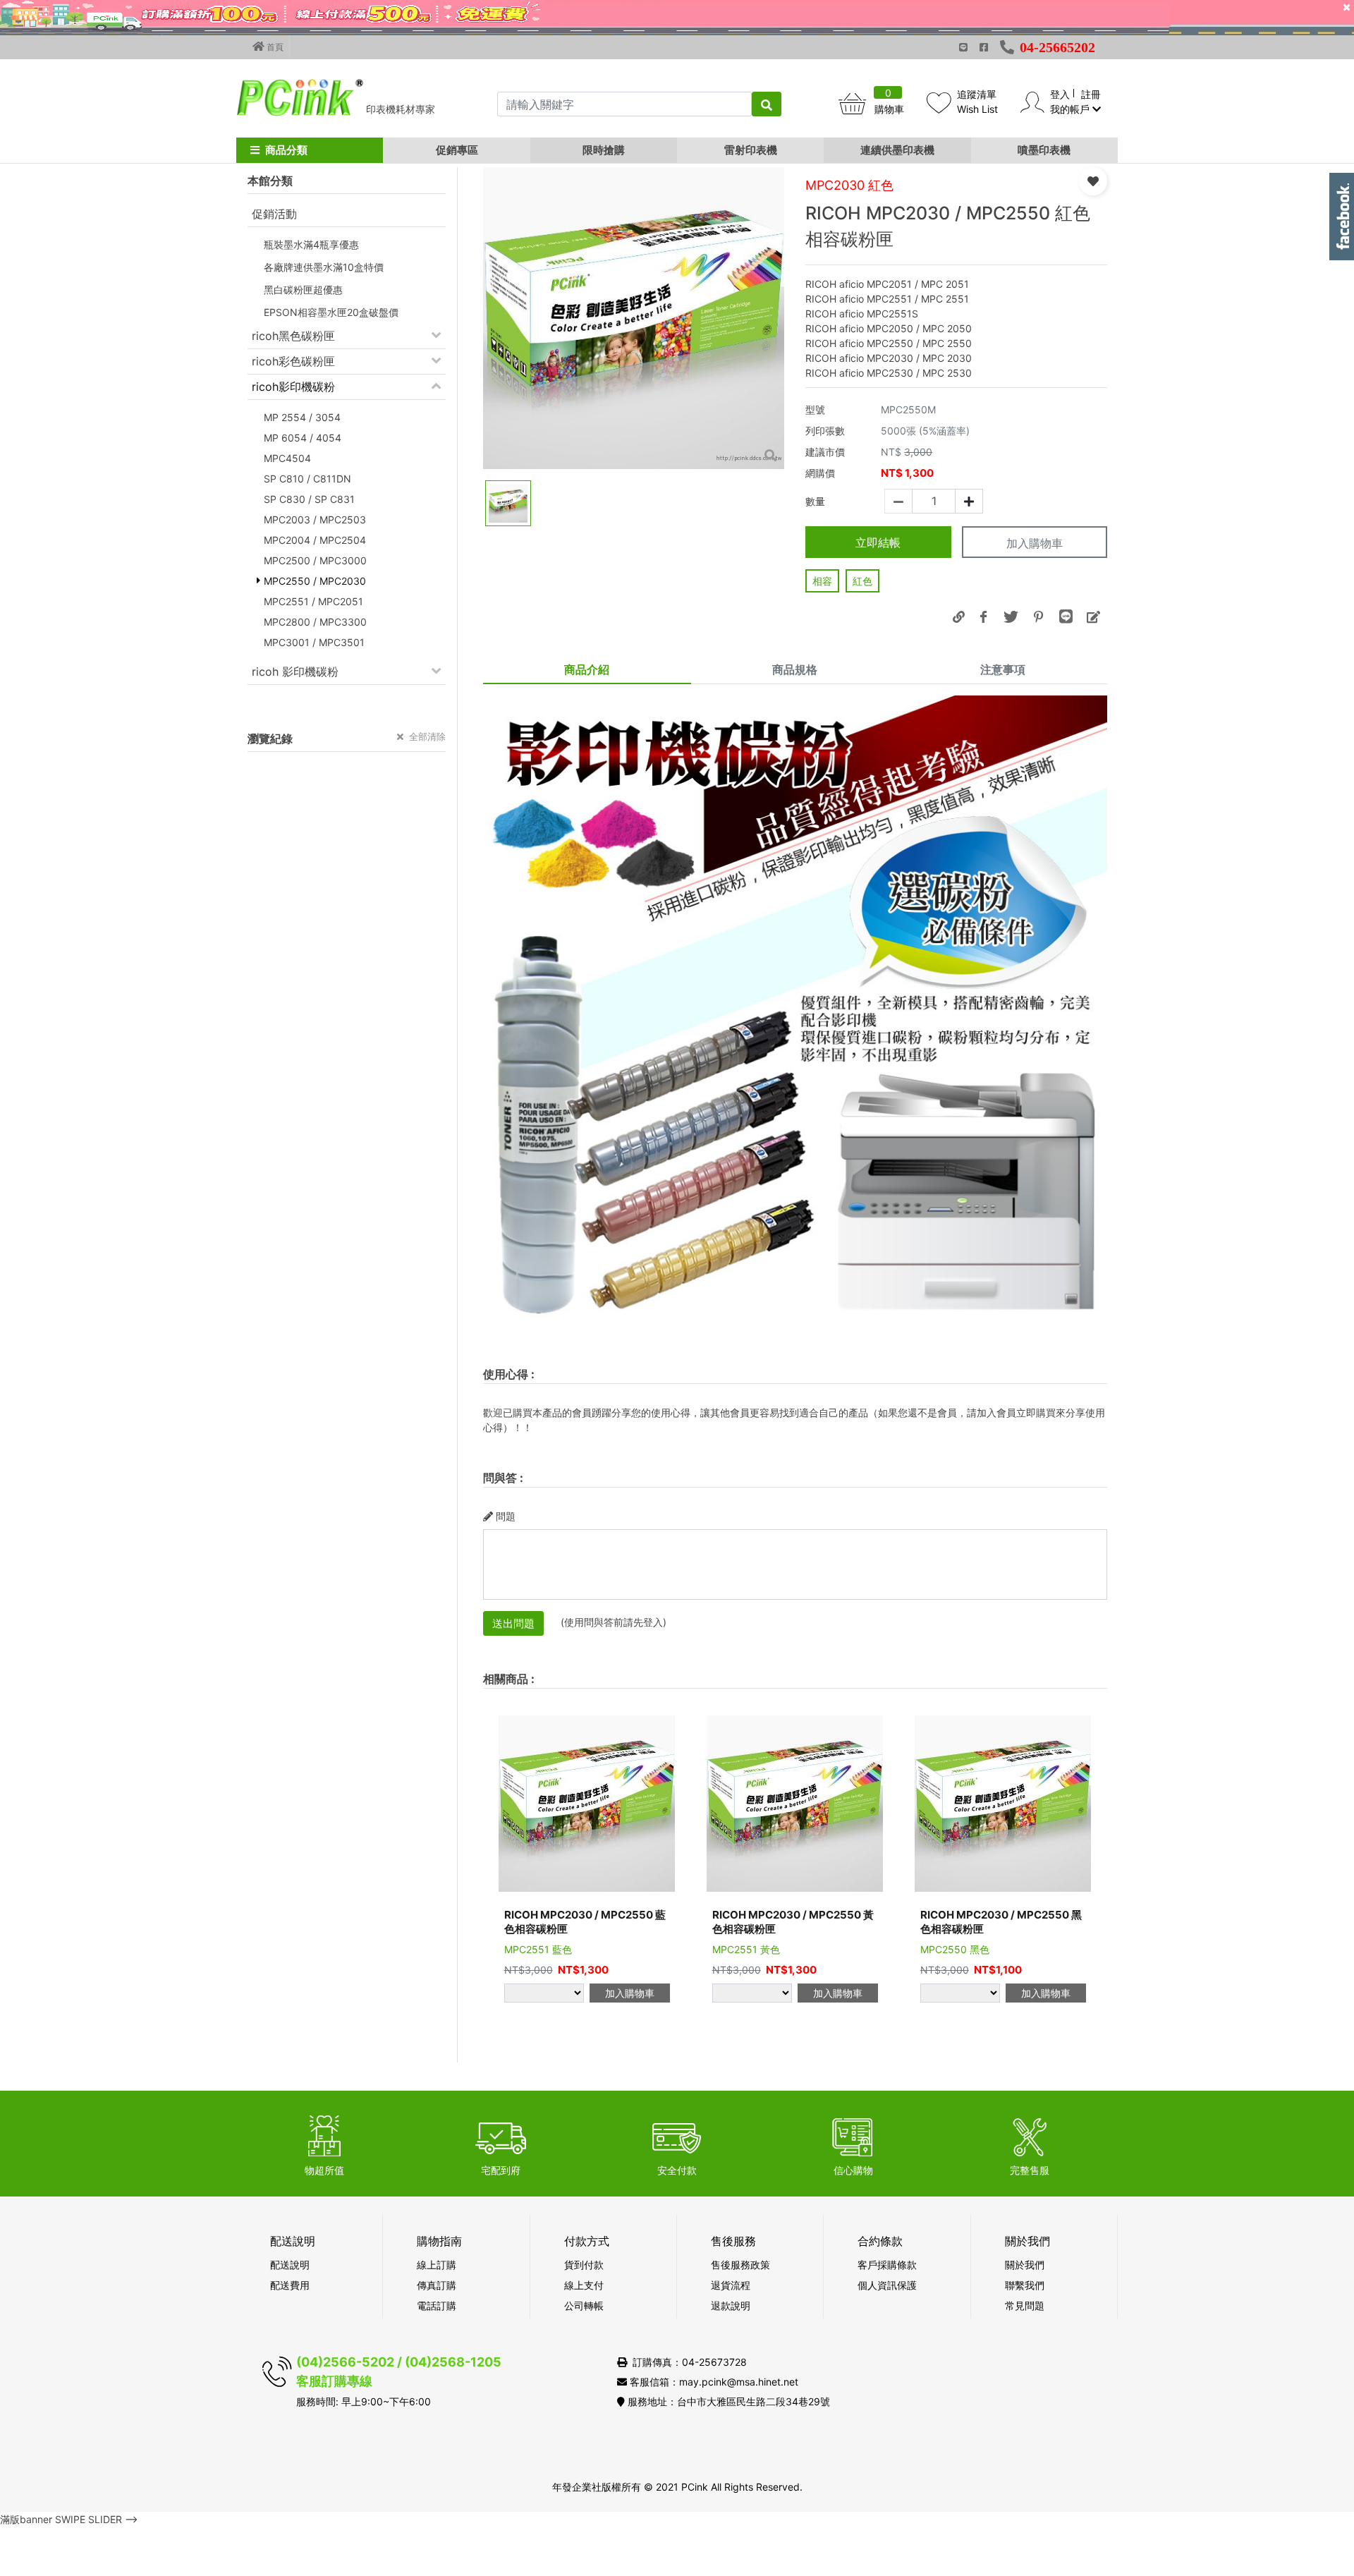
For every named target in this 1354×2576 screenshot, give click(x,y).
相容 (822, 581)
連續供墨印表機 (897, 150)
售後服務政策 (740, 2265)
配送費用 (290, 2285)
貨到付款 (584, 2265)
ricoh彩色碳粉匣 (293, 361)
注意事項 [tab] (1003, 669)
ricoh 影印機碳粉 (295, 672)
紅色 (862, 581)
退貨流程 (731, 2285)
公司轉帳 (584, 2305)
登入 (1060, 94)
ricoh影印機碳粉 (293, 387)
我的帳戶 (1071, 109)
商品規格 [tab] (795, 669)
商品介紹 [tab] (587, 669)
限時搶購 (604, 150)
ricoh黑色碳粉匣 (293, 336)
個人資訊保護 (887, 2285)
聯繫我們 (1025, 2285)
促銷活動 (274, 214)
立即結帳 (878, 542)
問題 (506, 1516)
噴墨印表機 (1044, 150)
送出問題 (513, 1623)
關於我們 (1025, 2265)
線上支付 (584, 2285)
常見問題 (1025, 2305)
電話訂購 (437, 2305)
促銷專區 (457, 150)
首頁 (274, 47)
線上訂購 (437, 2265)
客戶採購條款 (887, 2265)
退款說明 (731, 2305)
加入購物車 (1035, 543)
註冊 (1091, 94)
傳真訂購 (437, 2285)
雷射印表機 (751, 150)
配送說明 (290, 2265)
